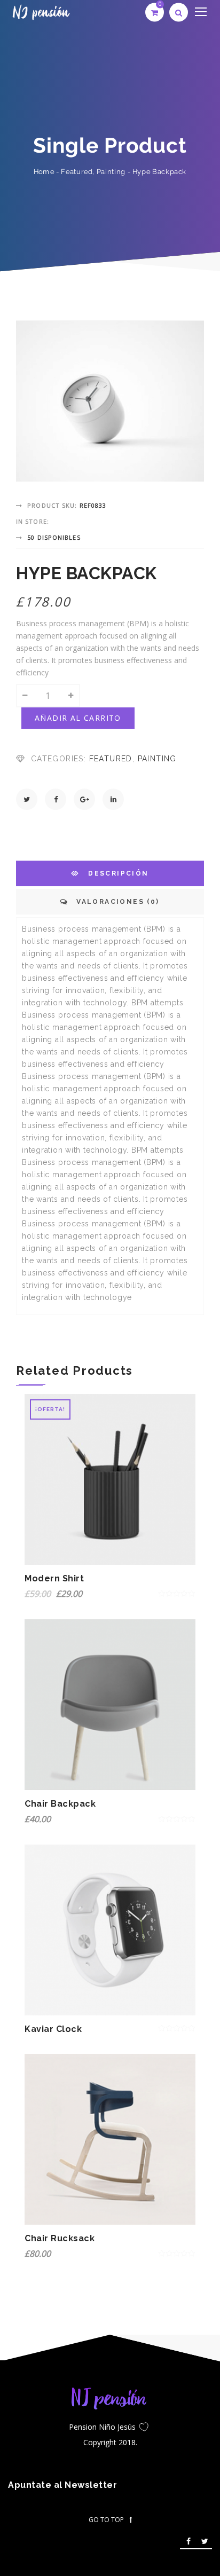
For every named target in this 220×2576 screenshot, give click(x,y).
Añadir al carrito (78, 718)
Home (44, 172)
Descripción (117, 873)
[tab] (110, 873)
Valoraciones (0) (117, 902)
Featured (77, 172)
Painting (111, 172)
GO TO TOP (106, 2520)
